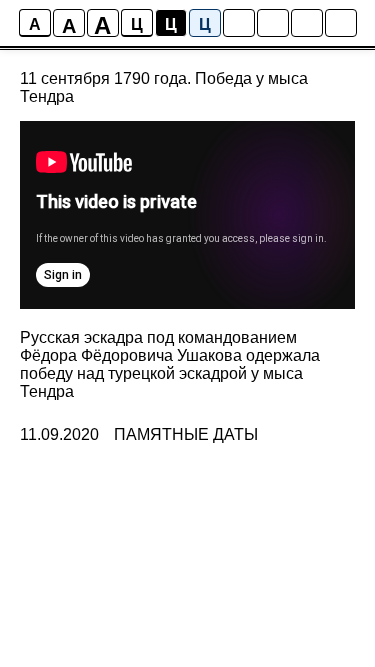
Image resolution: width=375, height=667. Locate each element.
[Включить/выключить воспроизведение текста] (273, 23)
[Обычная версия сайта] (341, 23)
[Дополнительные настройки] (307, 23)
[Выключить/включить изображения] (239, 23)
